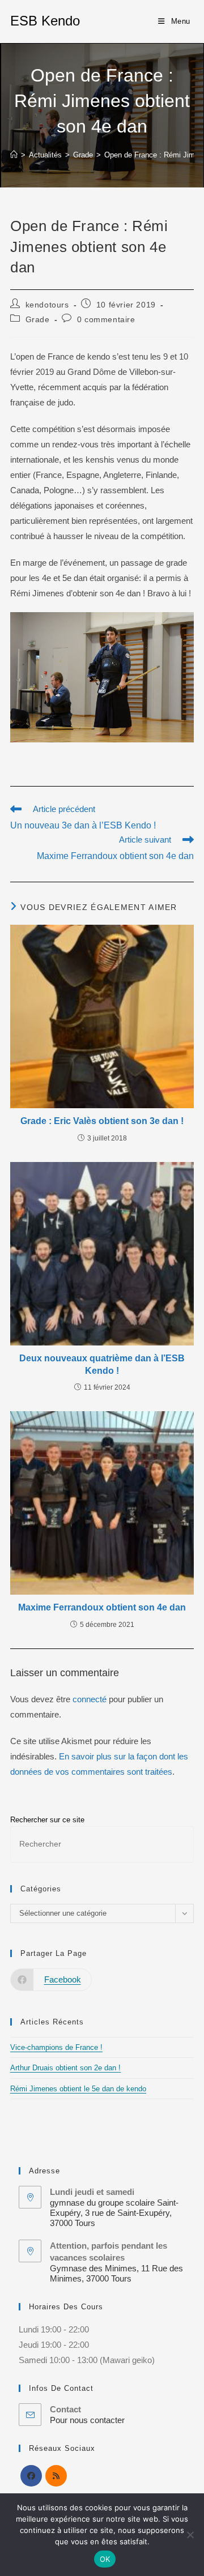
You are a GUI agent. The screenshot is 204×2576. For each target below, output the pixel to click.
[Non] (190, 2535)
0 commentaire (106, 319)
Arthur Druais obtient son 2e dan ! (65, 2068)
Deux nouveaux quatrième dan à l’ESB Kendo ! (102, 1364)
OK (105, 2559)
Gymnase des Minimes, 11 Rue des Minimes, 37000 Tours (116, 2273)
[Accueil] (14, 155)
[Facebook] (31, 2476)
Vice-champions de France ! (56, 2047)
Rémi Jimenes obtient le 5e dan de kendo (78, 2089)
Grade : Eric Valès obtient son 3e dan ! (102, 1121)
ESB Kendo (45, 21)
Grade (38, 319)
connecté (90, 1699)
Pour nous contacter (87, 2420)
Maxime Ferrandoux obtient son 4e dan (102, 1607)
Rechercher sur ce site (47, 1820)
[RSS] (56, 2476)
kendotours (47, 305)
